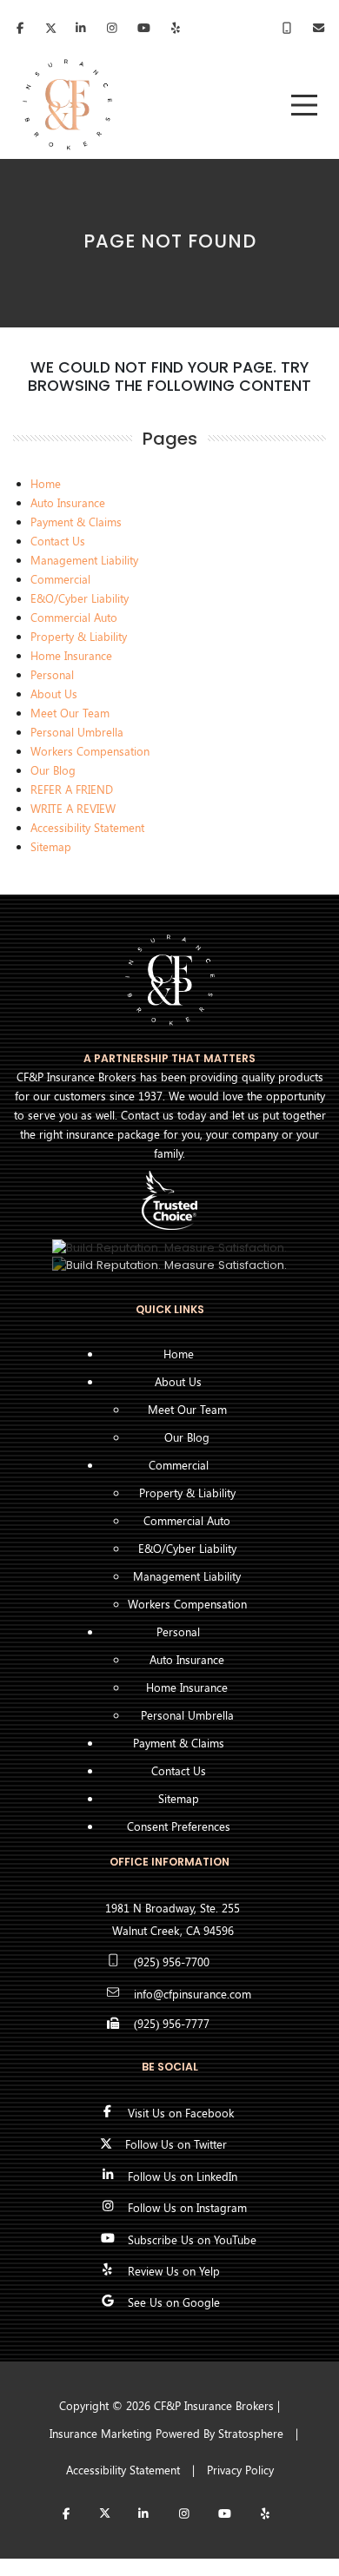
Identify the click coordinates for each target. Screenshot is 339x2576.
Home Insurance (71, 655)
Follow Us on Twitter (176, 2144)
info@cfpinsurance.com (193, 1994)
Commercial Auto (74, 617)
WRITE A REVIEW (73, 808)
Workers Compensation (90, 751)
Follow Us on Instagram (187, 2207)
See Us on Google (174, 2302)
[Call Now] (287, 29)
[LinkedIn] (81, 30)
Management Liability (84, 560)
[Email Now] (319, 29)
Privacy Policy (240, 2470)
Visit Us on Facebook (181, 2113)
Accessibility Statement (87, 827)
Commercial (60, 579)
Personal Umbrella (77, 732)
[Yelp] (265, 2515)
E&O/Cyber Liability (80, 598)
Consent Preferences (179, 1826)
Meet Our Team (70, 713)
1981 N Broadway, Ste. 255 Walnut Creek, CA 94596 (173, 1919)
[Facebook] (20, 30)
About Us (54, 694)
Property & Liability (79, 636)
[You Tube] (225, 2515)
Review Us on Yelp (174, 2271)
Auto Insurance (68, 502)
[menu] (304, 105)
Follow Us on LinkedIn (183, 2176)
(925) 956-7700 (172, 1962)
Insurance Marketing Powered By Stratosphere (166, 2433)
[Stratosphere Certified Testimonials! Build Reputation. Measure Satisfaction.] (169, 1247)
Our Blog (53, 770)
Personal (52, 674)
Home (46, 483)
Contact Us (58, 541)
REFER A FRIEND (72, 789)
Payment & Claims (76, 522)
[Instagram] (184, 2515)
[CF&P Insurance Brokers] (67, 105)
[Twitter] (51, 30)
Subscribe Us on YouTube (192, 2239)
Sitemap (51, 846)
